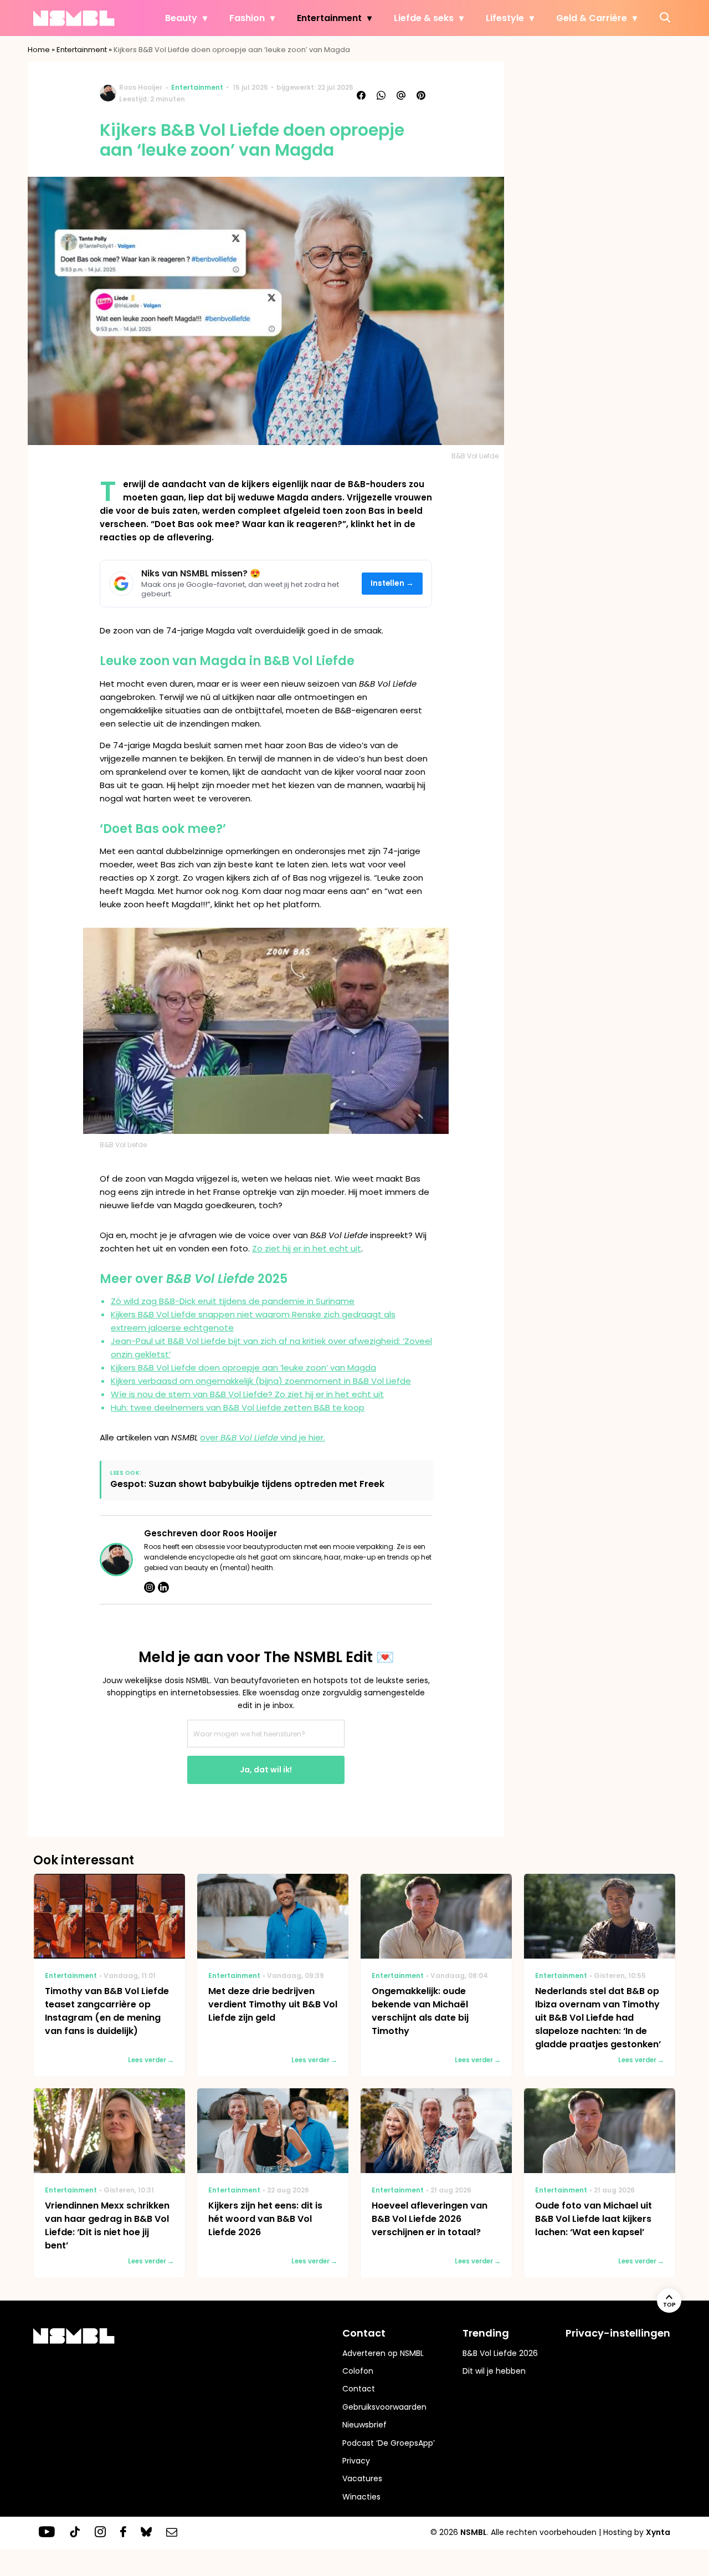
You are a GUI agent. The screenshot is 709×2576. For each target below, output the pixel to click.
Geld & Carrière (592, 18)
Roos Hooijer (141, 87)
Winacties (361, 2497)
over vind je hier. (263, 1437)
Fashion (247, 18)
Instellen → (392, 583)
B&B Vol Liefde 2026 (500, 2353)
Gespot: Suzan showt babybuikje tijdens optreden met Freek (247, 1484)
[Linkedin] (163, 1587)
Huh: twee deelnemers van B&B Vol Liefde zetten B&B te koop (238, 1407)
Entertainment (329, 18)
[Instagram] (150, 1587)
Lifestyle (505, 18)
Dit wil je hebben (494, 2371)
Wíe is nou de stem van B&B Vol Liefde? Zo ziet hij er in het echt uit (247, 1394)
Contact (359, 2389)
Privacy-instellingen (618, 2333)
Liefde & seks (424, 18)
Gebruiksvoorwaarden (384, 2407)
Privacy (356, 2461)
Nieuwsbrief (364, 2425)
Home (39, 50)
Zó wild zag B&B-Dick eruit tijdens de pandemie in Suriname (233, 1301)
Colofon (358, 2371)
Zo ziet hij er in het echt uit (307, 1248)
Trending (486, 2333)
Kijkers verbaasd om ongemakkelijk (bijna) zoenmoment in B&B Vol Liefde (261, 1381)
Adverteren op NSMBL (383, 2353)
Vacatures (362, 2478)
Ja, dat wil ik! (266, 1770)
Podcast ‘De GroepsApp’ (389, 2443)
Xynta (658, 2532)
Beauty (181, 18)
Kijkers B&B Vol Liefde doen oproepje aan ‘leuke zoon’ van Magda (243, 1368)
